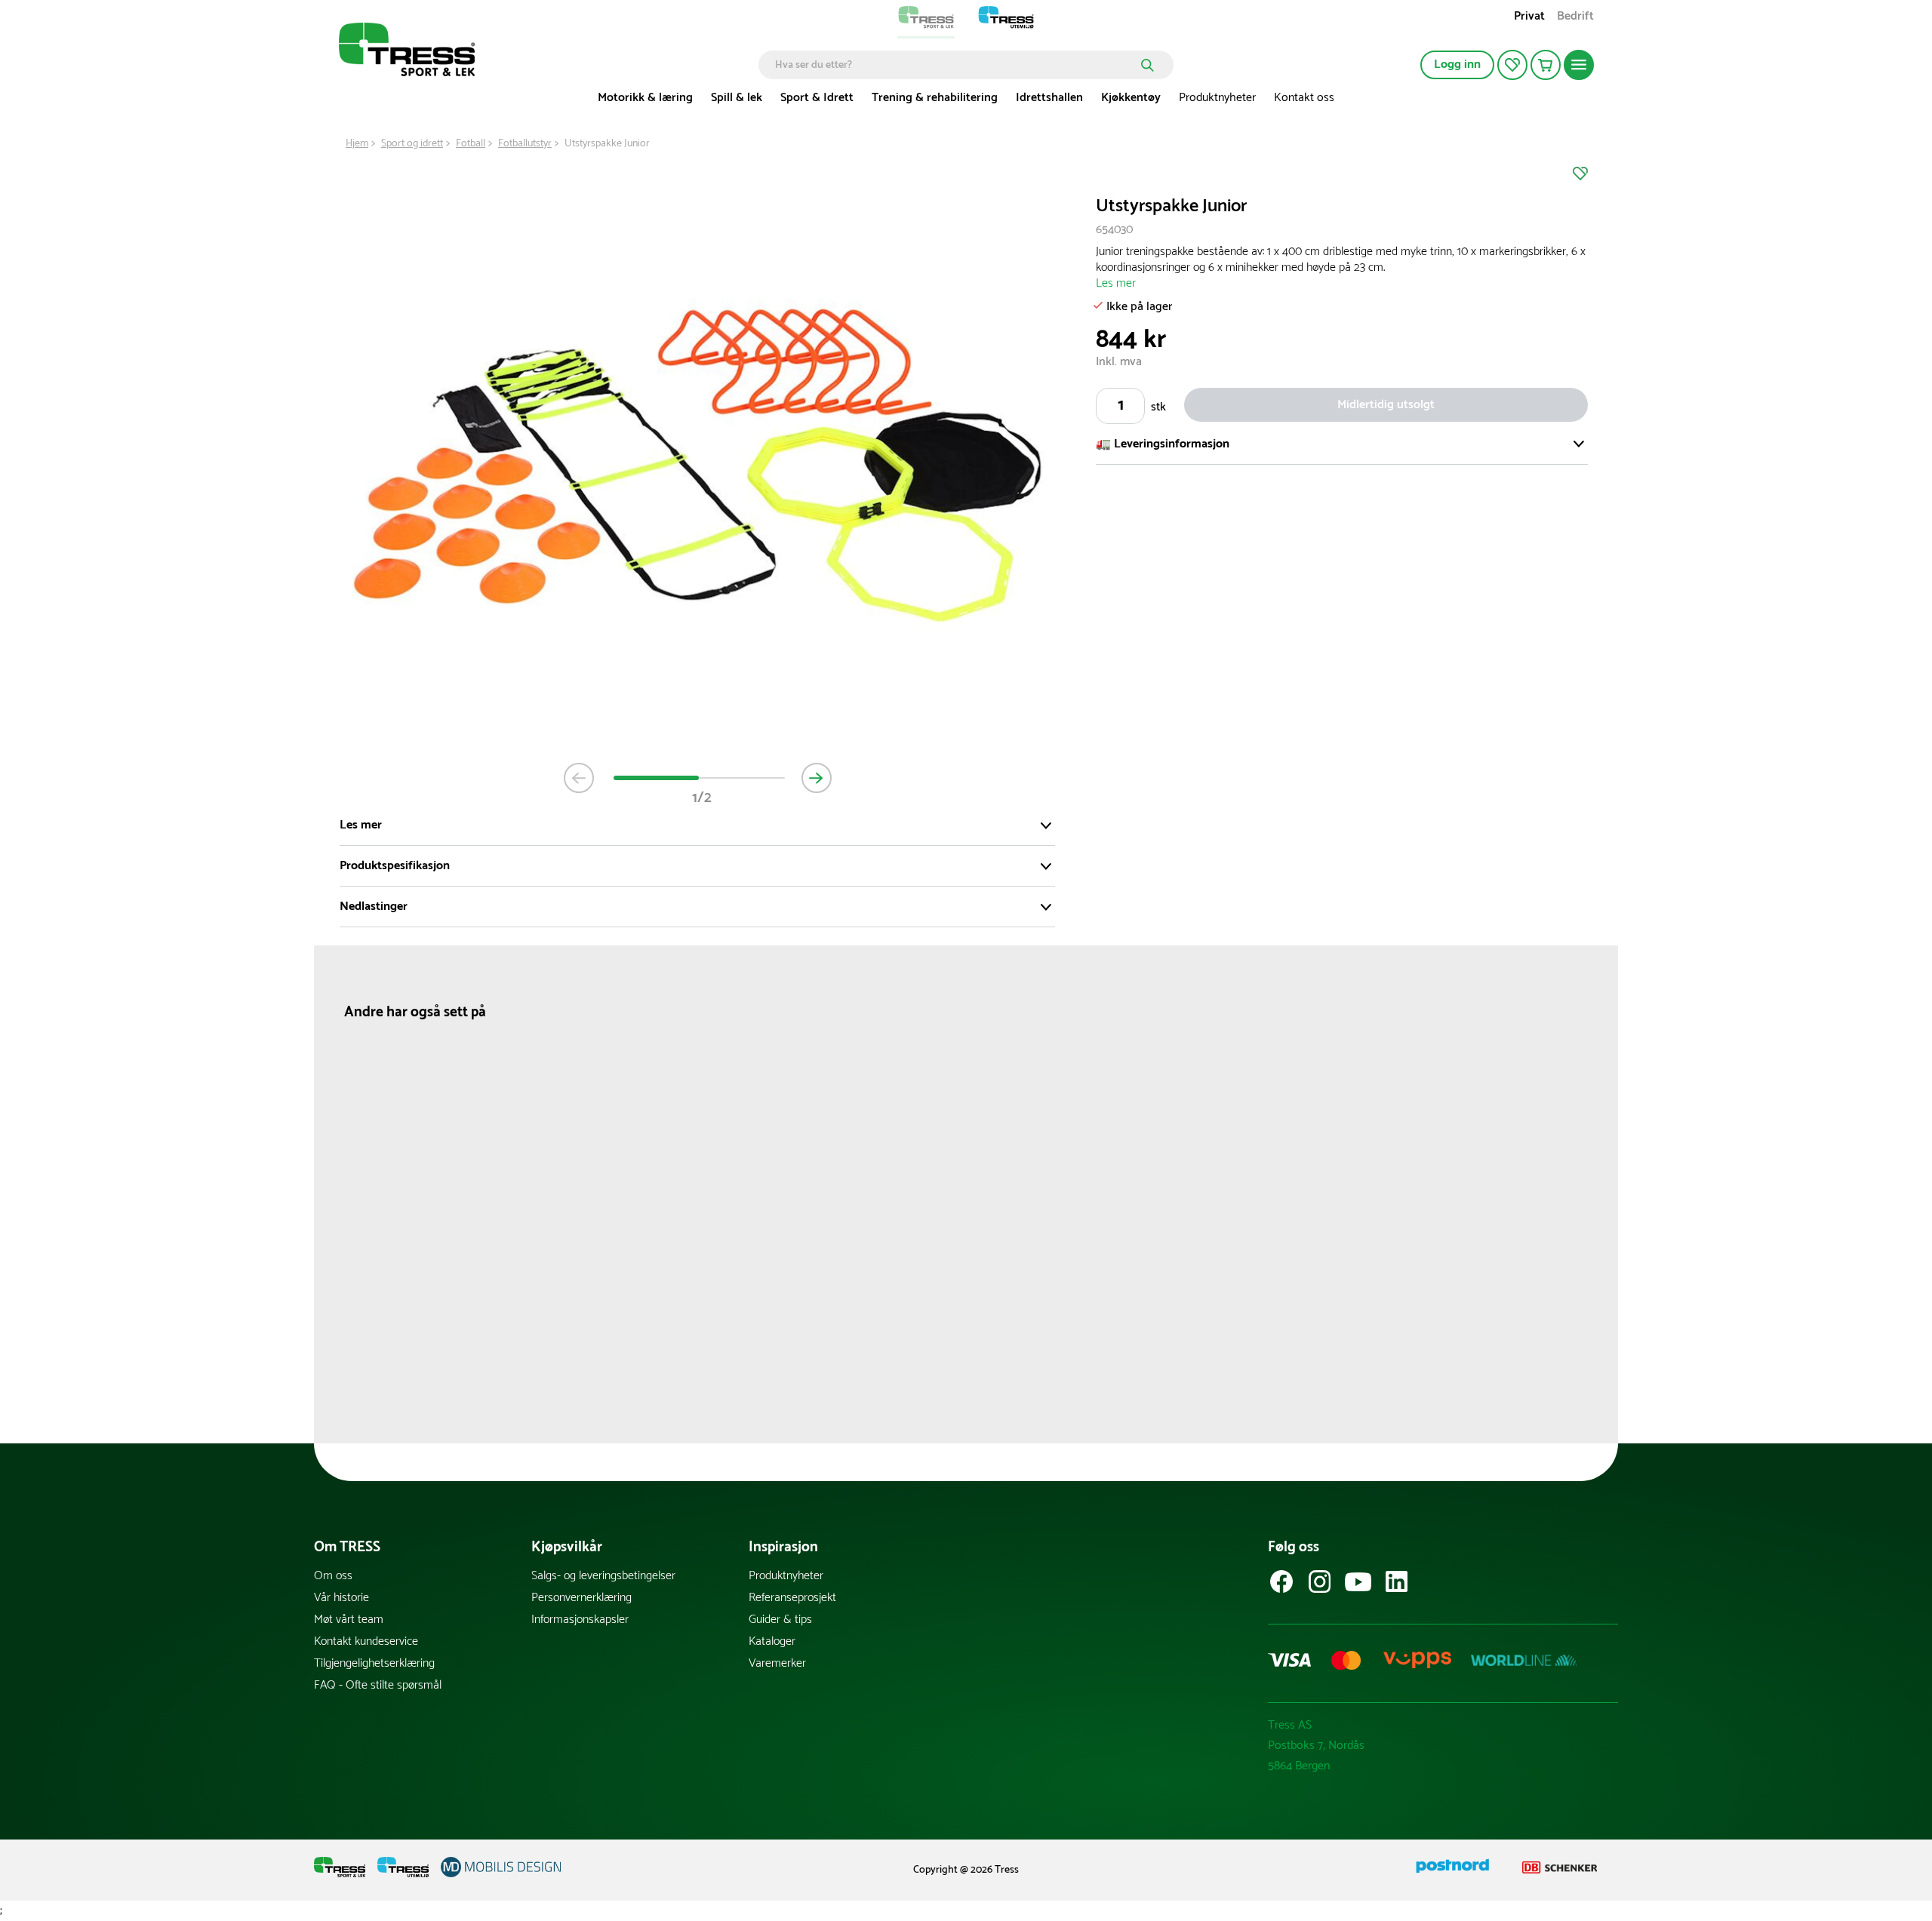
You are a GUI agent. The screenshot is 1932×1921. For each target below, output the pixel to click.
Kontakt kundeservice (366, 1641)
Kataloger (772, 1641)
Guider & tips (780, 1620)
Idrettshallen (1049, 98)
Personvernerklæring (581, 1598)
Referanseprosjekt (792, 1598)
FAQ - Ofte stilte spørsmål (378, 1685)
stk (1158, 406)
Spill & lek (737, 98)
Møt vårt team (349, 1620)
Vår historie (341, 1598)
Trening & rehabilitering (935, 98)
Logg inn (1457, 65)
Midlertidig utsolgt (1386, 404)
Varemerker (777, 1663)
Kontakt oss (1304, 98)
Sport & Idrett (817, 98)
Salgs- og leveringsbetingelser (603, 1576)
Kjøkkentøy (1131, 98)
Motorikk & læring (645, 98)
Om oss (333, 1576)
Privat (1529, 18)
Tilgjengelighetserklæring (374, 1663)
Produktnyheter (1217, 98)
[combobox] (955, 65)
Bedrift (1575, 18)
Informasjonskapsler (580, 1620)
